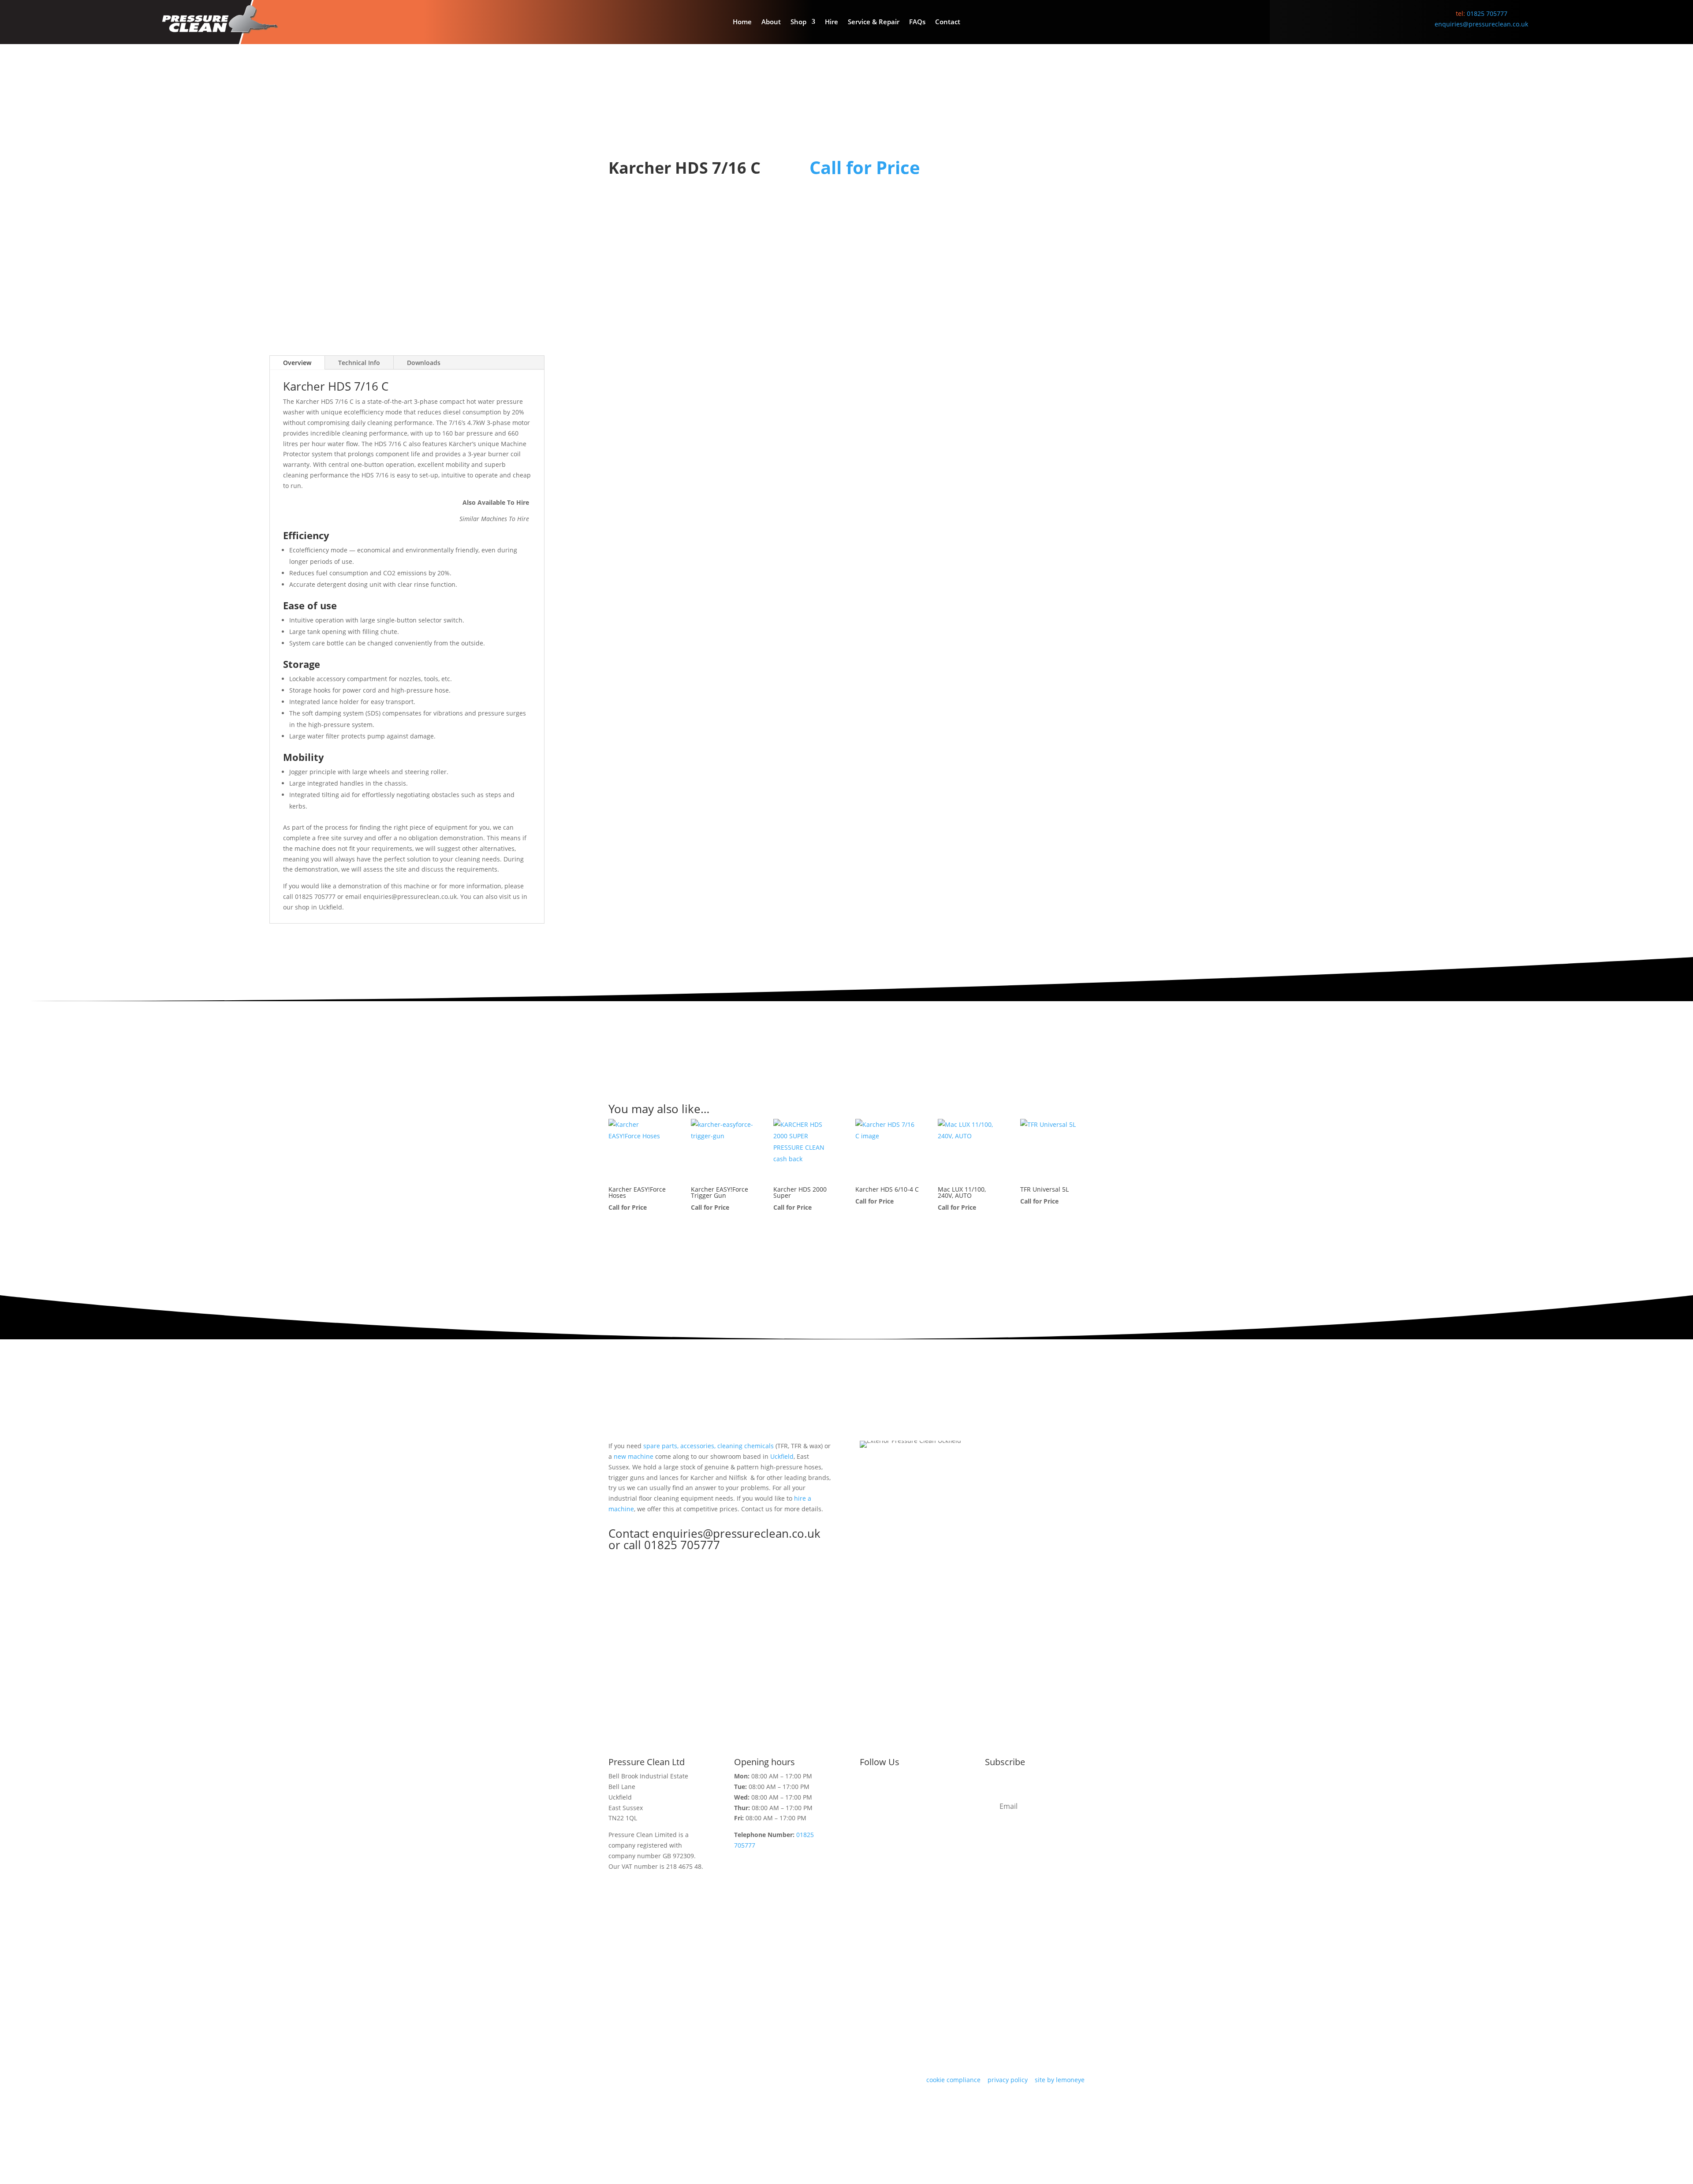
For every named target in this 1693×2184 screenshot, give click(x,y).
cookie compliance (953, 2080)
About (771, 22)
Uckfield (330, 907)
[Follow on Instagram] (902, 1791)
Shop (798, 22)
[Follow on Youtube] (937, 1791)
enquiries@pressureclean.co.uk (1481, 24)
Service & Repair (874, 22)
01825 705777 (1487, 13)
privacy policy (1008, 2080)
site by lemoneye (1060, 2080)
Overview (297, 363)
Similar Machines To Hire (495, 519)
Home (742, 22)
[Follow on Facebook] (884, 1791)
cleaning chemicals (746, 1446)
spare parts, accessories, (679, 1446)
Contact (948, 22)
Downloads (424, 363)
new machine (634, 1456)
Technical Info (359, 363)
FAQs (917, 22)
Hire (832, 22)
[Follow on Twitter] (867, 1791)
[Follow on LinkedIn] (920, 1791)
